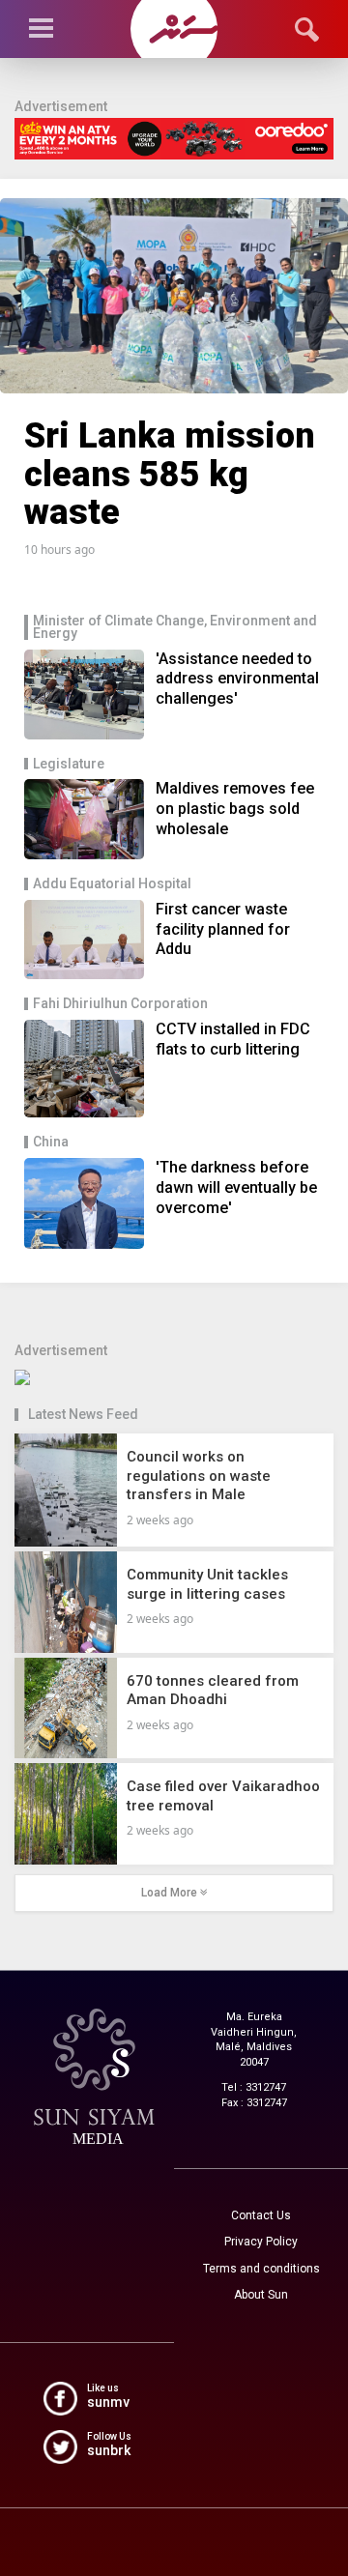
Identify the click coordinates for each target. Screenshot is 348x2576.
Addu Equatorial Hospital (112, 884)
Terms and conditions (261, 2269)
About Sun (261, 2295)
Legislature (69, 764)
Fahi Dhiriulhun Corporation (120, 1004)
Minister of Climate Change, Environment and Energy (175, 627)
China (51, 1142)
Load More (171, 1893)
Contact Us (261, 2215)
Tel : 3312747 (254, 2087)
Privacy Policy (261, 2242)
